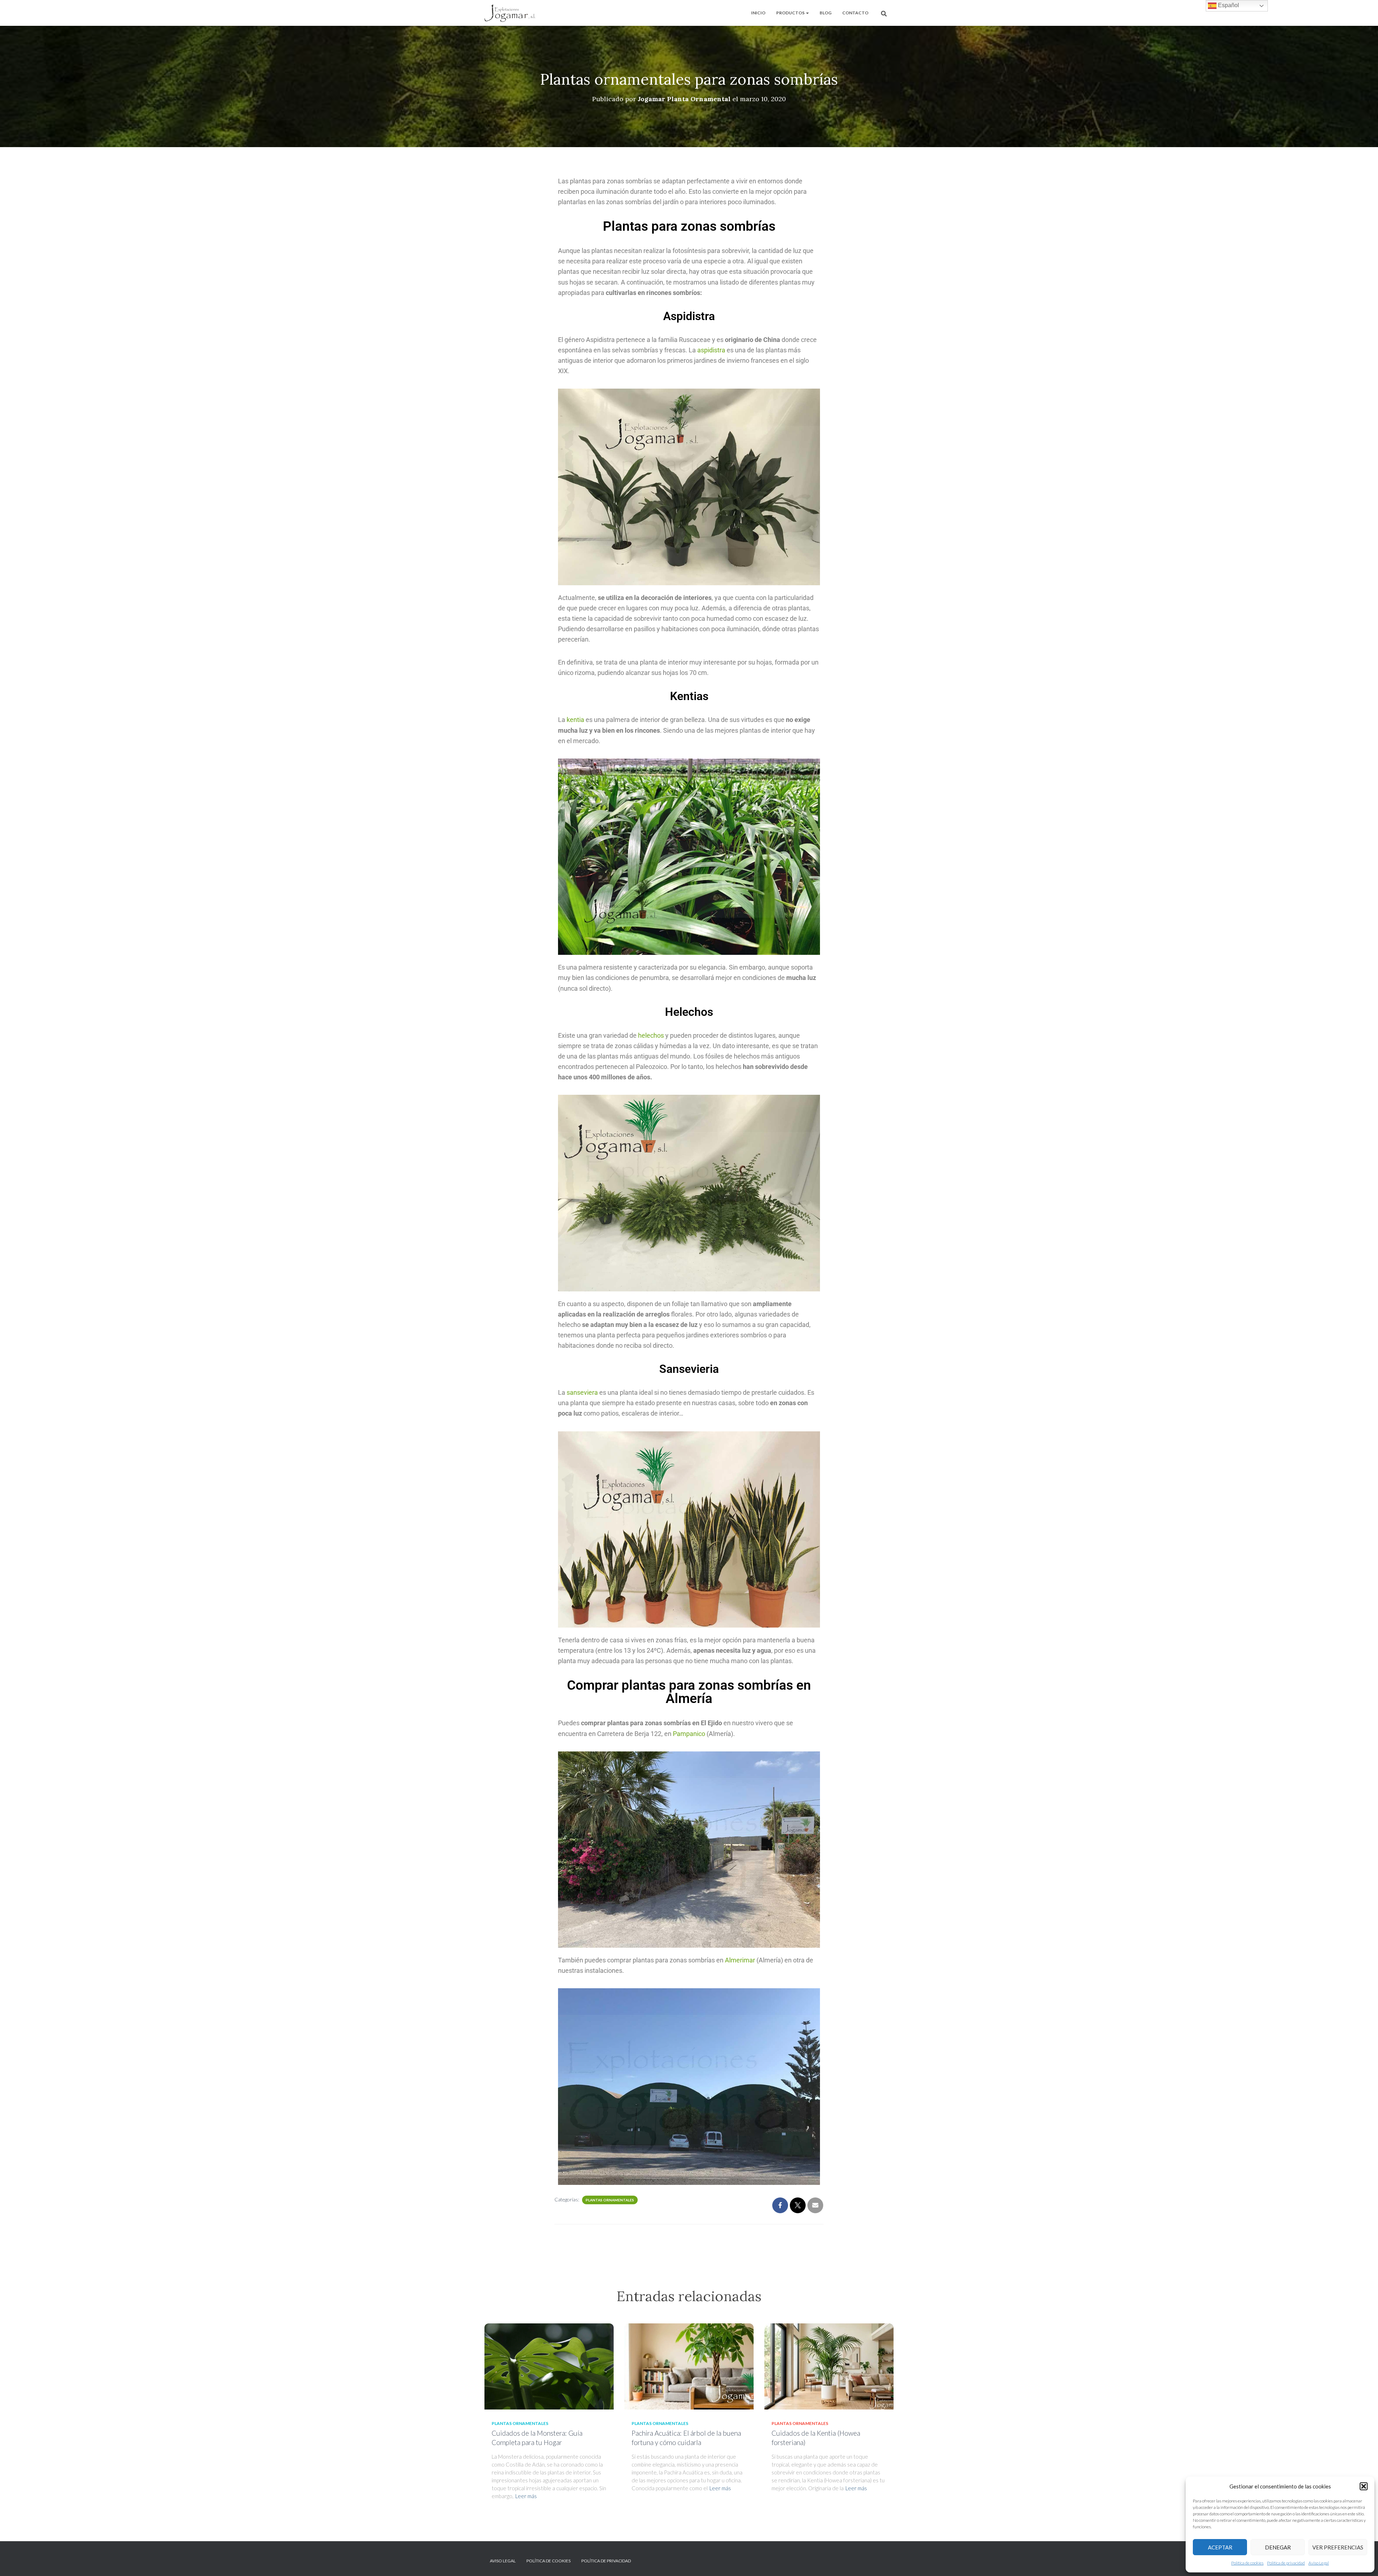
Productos (791, 13)
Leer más (526, 2496)
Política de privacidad (1286, 2563)
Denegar (1278, 2547)
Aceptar (1220, 2547)
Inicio (758, 13)
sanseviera (582, 1392)
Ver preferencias (1338, 2547)
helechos (651, 1035)
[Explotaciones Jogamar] (510, 13)
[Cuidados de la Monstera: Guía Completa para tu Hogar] (549, 2366)
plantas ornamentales (610, 2200)
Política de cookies (1247, 2563)
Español (1228, 5)
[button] (1364, 2486)
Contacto (855, 13)
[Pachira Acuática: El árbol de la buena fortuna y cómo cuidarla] (689, 2366)
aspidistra (711, 350)
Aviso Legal (1319, 2563)
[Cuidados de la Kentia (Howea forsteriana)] (829, 2366)
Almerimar (740, 1960)
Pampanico (688, 1734)
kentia (575, 720)
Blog (826, 13)
